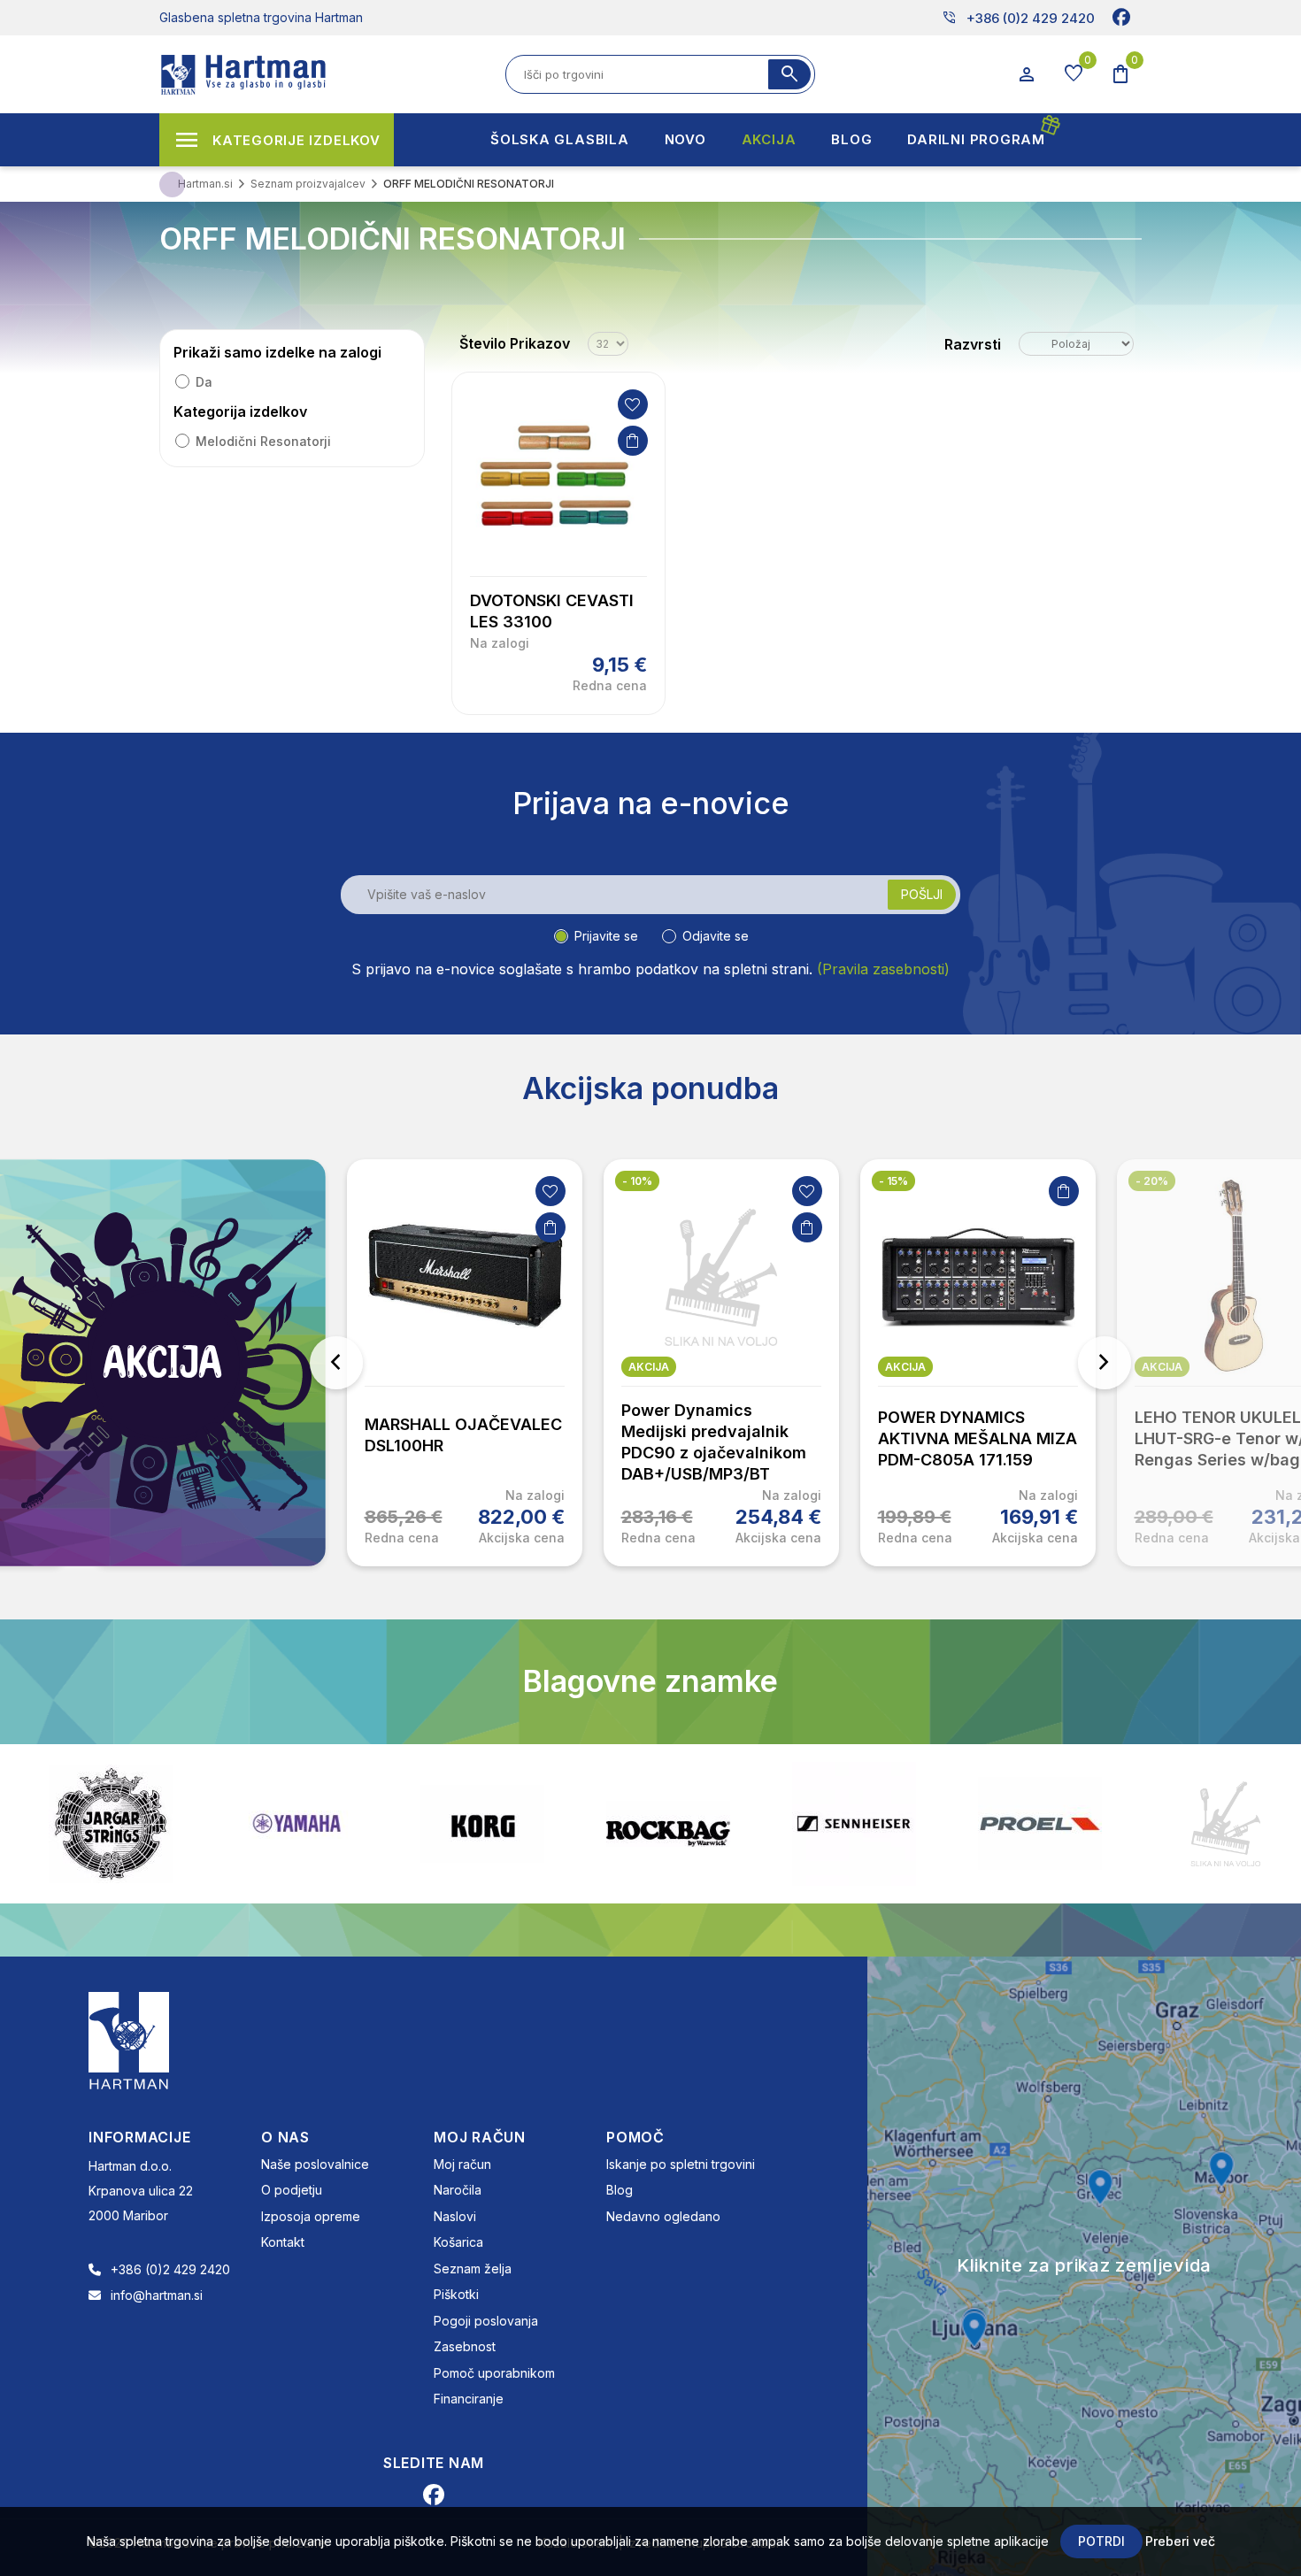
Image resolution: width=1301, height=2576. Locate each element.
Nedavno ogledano (663, 2216)
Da (204, 382)
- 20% (1152, 1181)
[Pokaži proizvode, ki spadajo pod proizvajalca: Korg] (338, 1824)
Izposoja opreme (311, 2216)
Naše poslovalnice (315, 2164)
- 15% (893, 1181)
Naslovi (455, 2216)
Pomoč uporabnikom (494, 2373)
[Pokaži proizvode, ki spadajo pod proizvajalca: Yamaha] (152, 1823)
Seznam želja (473, 2268)
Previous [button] (336, 1363)
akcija (649, 1367)
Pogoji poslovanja (486, 2321)
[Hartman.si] (129, 2039)
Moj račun (462, 2164)
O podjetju (292, 2190)
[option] (465, 1363)
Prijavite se (606, 936)
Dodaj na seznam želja (633, 404)
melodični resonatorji (263, 441)
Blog (620, 2190)
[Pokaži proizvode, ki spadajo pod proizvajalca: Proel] (896, 1823)
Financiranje (469, 2399)
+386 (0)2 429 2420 (1018, 18)
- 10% (637, 1181)
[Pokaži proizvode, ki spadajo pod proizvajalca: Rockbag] (524, 1824)
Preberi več (1180, 2541)
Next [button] (1105, 1363)
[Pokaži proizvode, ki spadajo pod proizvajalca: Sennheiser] (710, 1824)
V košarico (633, 441)
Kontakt (283, 2242)
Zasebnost (465, 2346)
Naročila (458, 2190)
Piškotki (456, 2294)
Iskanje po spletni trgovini (681, 2164)
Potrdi (1101, 2541)
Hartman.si (205, 184)
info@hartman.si (157, 2295)
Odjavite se (716, 936)
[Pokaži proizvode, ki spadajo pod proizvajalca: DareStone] (1082, 1824)
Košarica (458, 2242)
